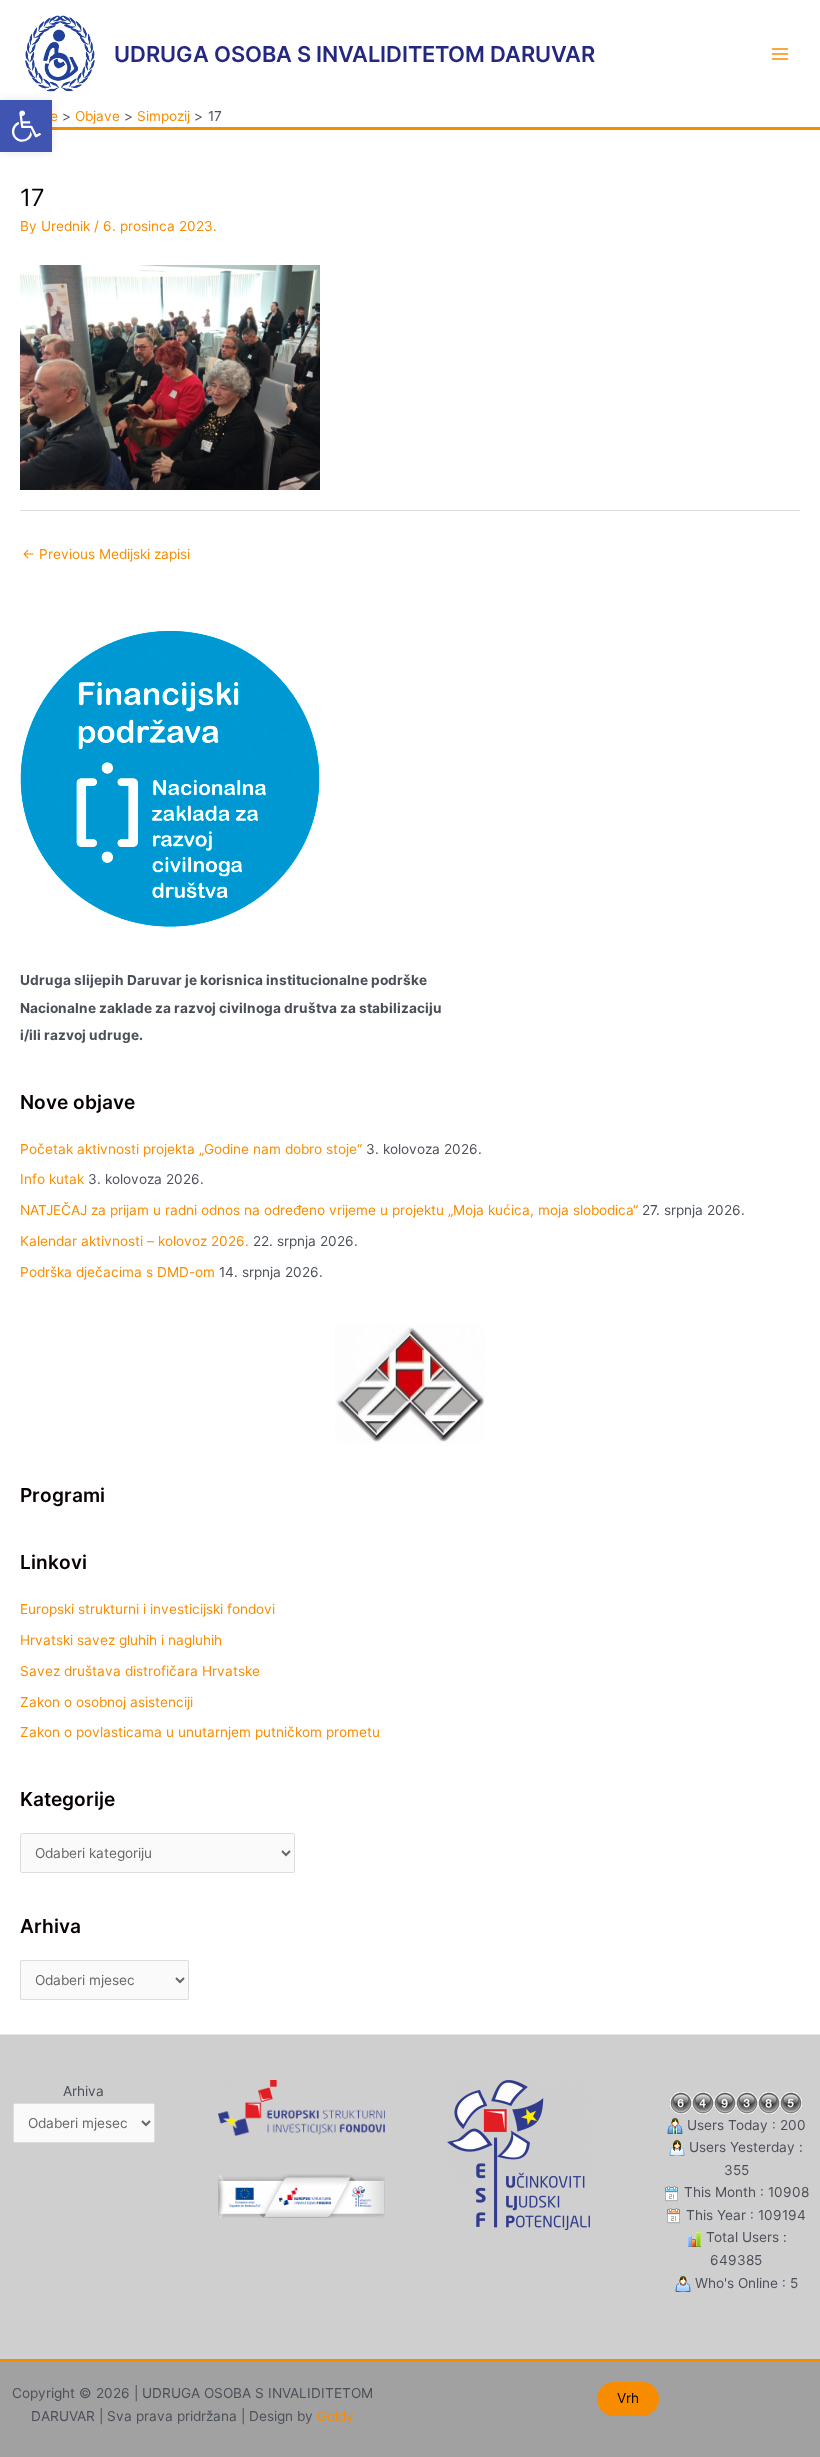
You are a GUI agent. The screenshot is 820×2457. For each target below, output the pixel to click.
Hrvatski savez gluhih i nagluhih (121, 1640)
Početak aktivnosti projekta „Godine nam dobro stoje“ (191, 1149)
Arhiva (83, 2091)
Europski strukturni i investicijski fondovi (147, 1609)
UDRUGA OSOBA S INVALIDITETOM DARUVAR (354, 54)
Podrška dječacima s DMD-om (117, 1272)
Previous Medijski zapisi (106, 554)
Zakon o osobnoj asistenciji (106, 1702)
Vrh (628, 2398)
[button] (26, 126)
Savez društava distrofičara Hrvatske (140, 1671)
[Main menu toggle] (780, 53)
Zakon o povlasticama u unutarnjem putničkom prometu (200, 1732)
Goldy (335, 2416)
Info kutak (52, 1179)
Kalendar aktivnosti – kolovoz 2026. (134, 1241)
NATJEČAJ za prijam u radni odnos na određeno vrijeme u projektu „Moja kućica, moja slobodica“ (329, 1210)
